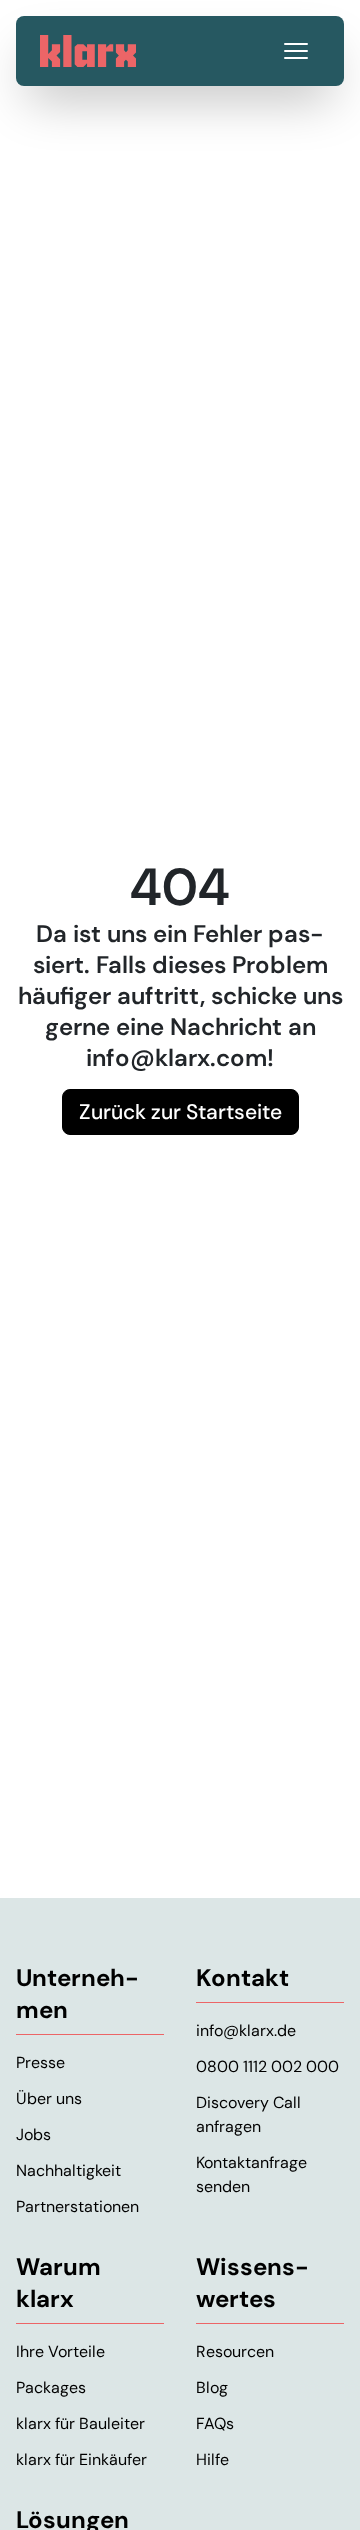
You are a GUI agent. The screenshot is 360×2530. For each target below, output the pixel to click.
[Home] (88, 51)
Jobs (33, 2134)
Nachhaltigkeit (68, 2170)
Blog (212, 2387)
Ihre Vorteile (60, 2351)
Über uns (49, 2098)
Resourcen (235, 2351)
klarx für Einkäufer (81, 2459)
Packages (51, 2387)
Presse (40, 2062)
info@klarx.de (246, 2030)
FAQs (215, 2423)
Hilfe (212, 2459)
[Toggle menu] (296, 51)
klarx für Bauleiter (80, 2423)
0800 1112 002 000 (267, 2066)
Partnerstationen (77, 2206)
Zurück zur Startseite (180, 1112)
